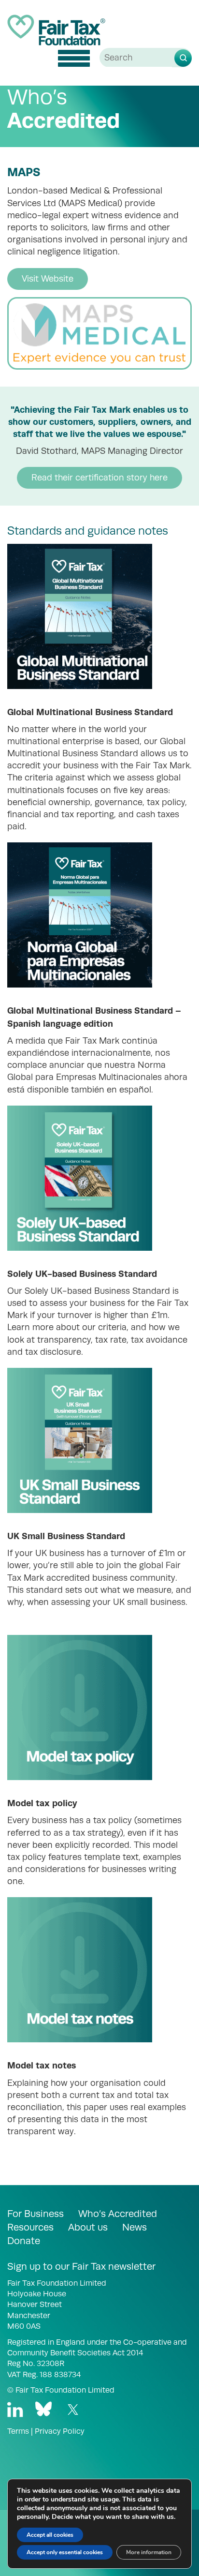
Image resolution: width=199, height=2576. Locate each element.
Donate (24, 2241)
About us (88, 2227)
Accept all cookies (50, 2535)
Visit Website (48, 279)
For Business (36, 2214)
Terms (18, 2431)
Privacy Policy (60, 2431)
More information (149, 2552)
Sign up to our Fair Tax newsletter (81, 2266)
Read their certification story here (99, 478)
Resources (30, 2227)
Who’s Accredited (118, 2214)
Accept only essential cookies (65, 2552)
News (135, 2227)
